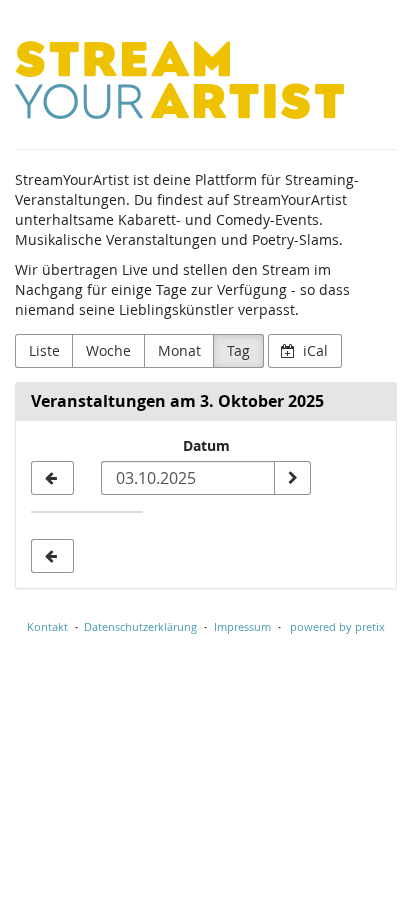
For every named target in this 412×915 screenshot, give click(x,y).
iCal (313, 350)
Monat (179, 350)
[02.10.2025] (52, 478)
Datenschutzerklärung (140, 626)
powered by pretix (337, 626)
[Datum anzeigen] (292, 478)
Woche (108, 350)
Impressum (242, 626)
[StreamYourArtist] (179, 80)
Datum (206, 445)
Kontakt (47, 626)
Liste (44, 350)
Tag (238, 350)
